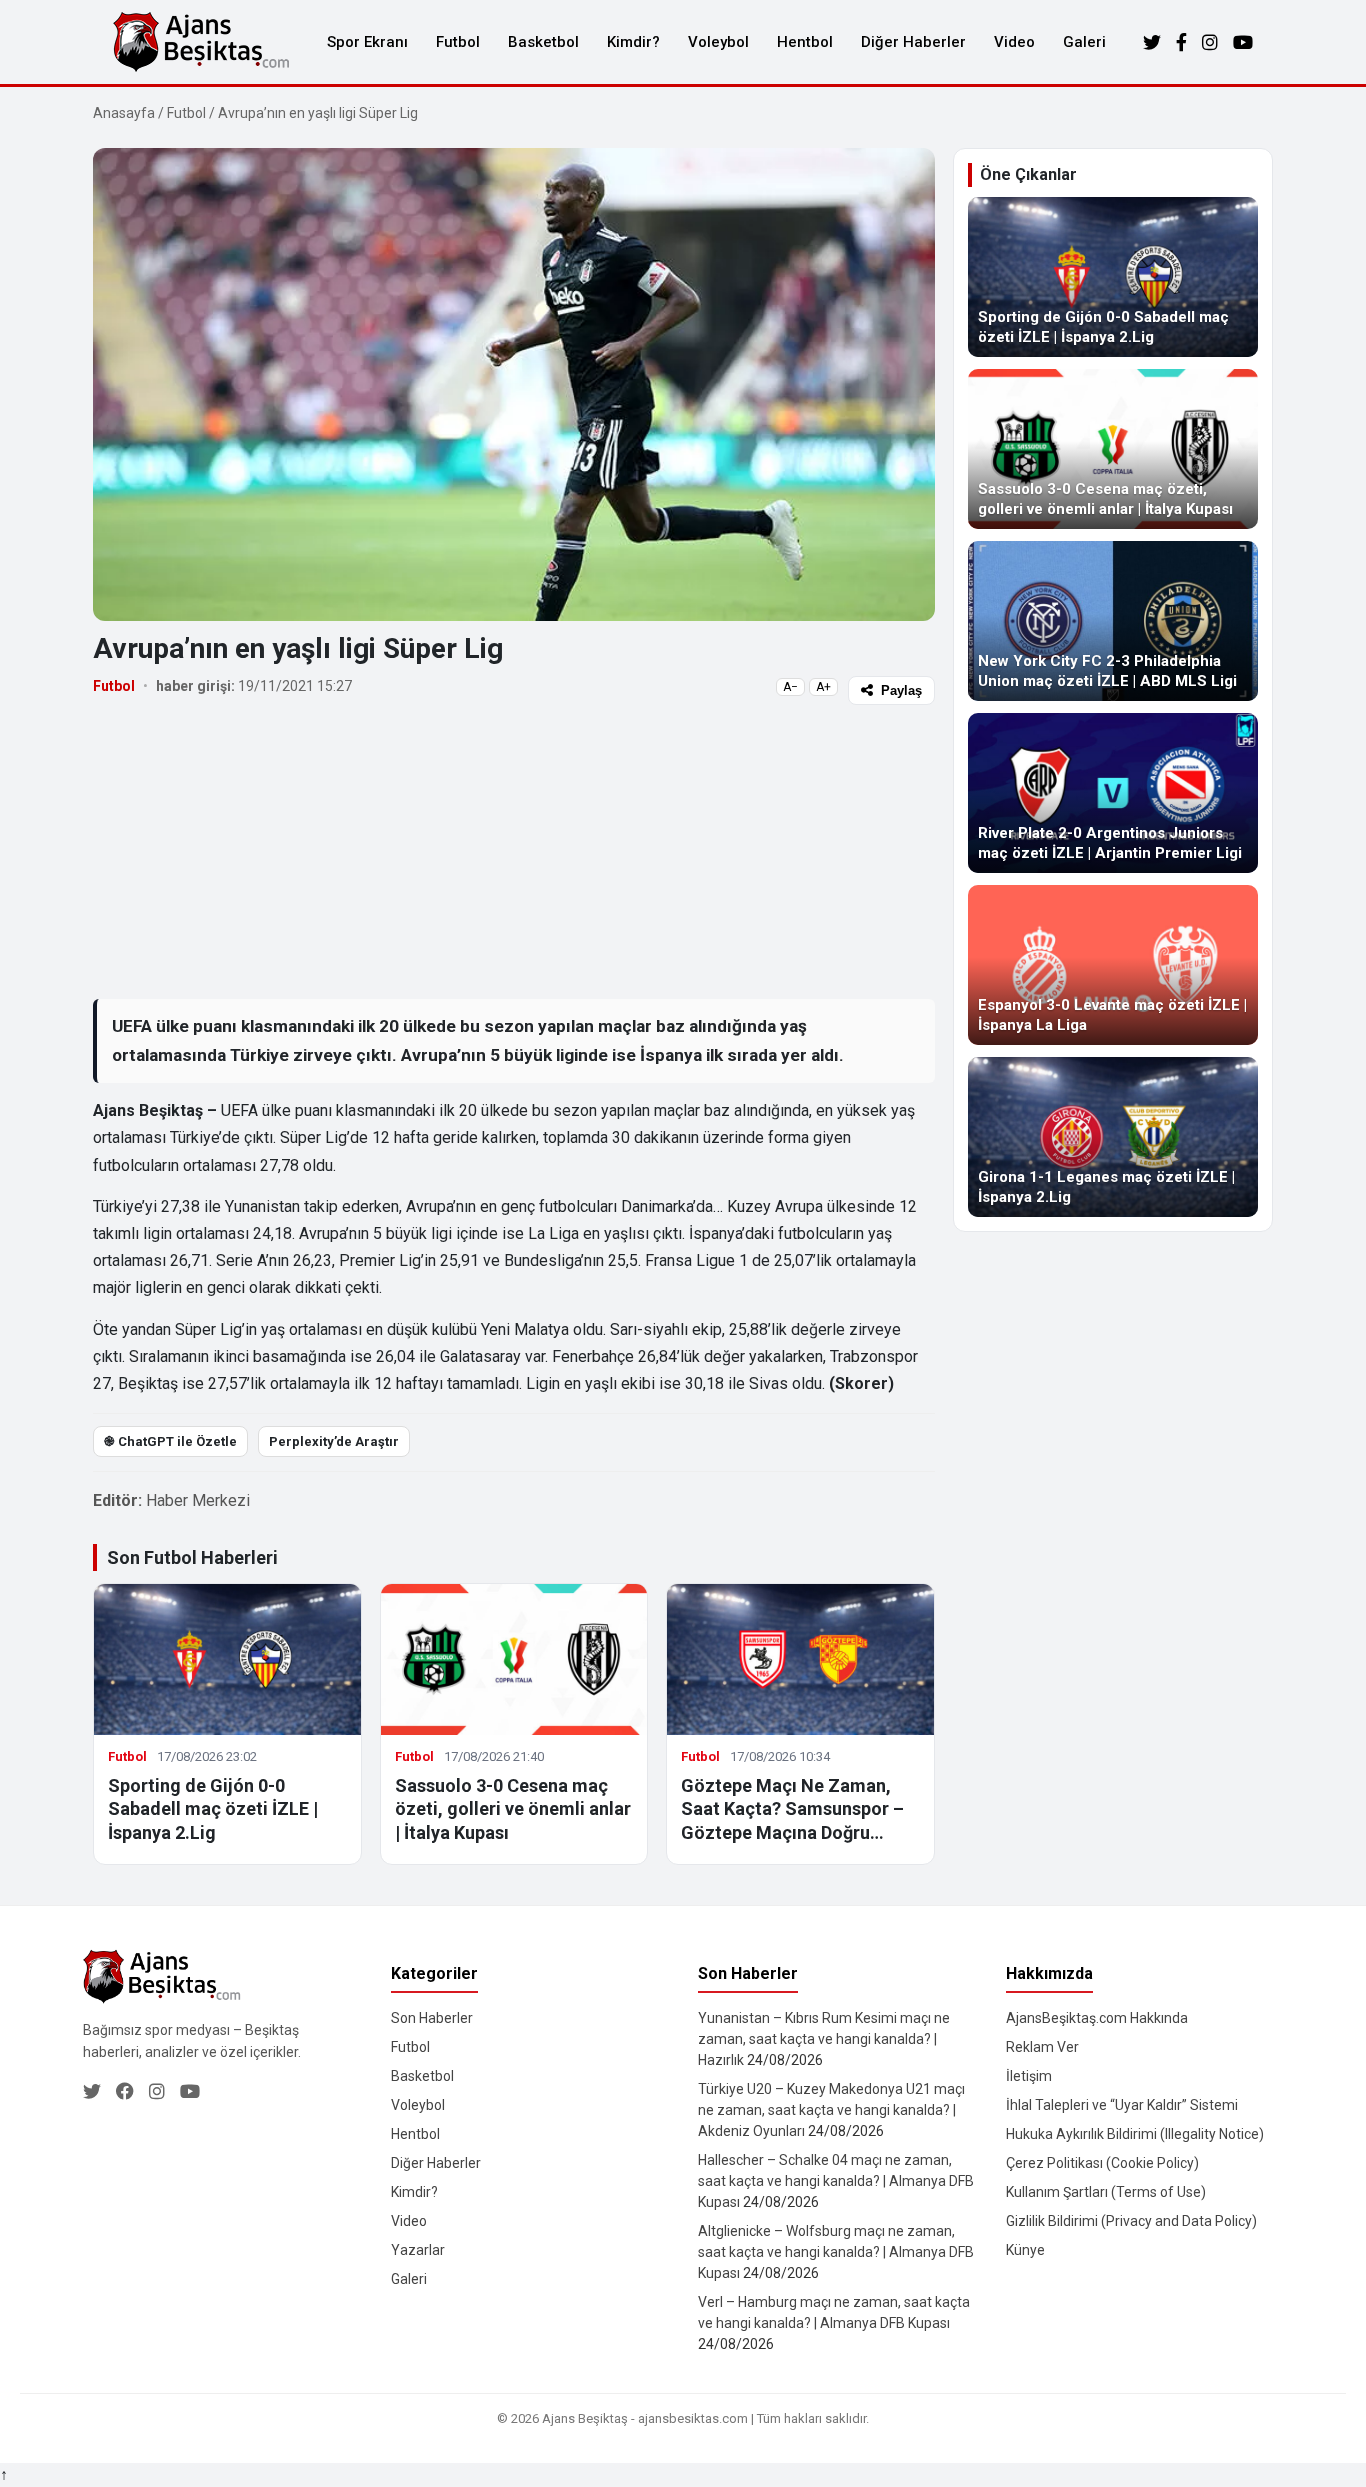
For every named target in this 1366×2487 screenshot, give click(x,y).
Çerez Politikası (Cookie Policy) (1102, 2163)
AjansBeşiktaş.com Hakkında (1097, 2018)
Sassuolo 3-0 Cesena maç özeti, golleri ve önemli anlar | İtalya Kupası (513, 1809)
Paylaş (901, 690)
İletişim (1029, 2076)
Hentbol (805, 42)
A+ (823, 687)
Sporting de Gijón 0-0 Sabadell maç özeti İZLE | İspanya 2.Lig (213, 1809)
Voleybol (718, 42)
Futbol (458, 42)
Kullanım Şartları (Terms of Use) (1106, 2192)
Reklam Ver (1042, 2047)
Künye (1025, 2250)
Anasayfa (124, 113)
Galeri (1084, 42)
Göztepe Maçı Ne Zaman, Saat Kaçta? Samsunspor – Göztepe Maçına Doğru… (792, 1809)
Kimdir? (633, 42)
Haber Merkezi (198, 1500)
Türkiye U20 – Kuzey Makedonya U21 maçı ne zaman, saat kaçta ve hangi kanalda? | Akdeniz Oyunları (831, 2110)
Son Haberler (432, 2018)
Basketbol (543, 42)
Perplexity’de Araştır (334, 1441)
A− (790, 687)
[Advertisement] (514, 851)
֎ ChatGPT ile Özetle (170, 1441)
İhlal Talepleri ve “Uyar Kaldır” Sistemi (1122, 2105)
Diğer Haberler (913, 42)
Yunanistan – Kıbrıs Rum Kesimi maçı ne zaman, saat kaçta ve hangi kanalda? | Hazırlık (824, 2039)
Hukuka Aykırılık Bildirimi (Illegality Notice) (1135, 2134)
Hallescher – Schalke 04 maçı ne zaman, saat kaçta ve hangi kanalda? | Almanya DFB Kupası (836, 2181)
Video (1014, 42)
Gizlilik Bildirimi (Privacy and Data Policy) (1131, 2221)
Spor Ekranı (367, 42)
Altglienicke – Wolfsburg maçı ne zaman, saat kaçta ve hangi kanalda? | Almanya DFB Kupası (836, 2252)
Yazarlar (418, 2250)
